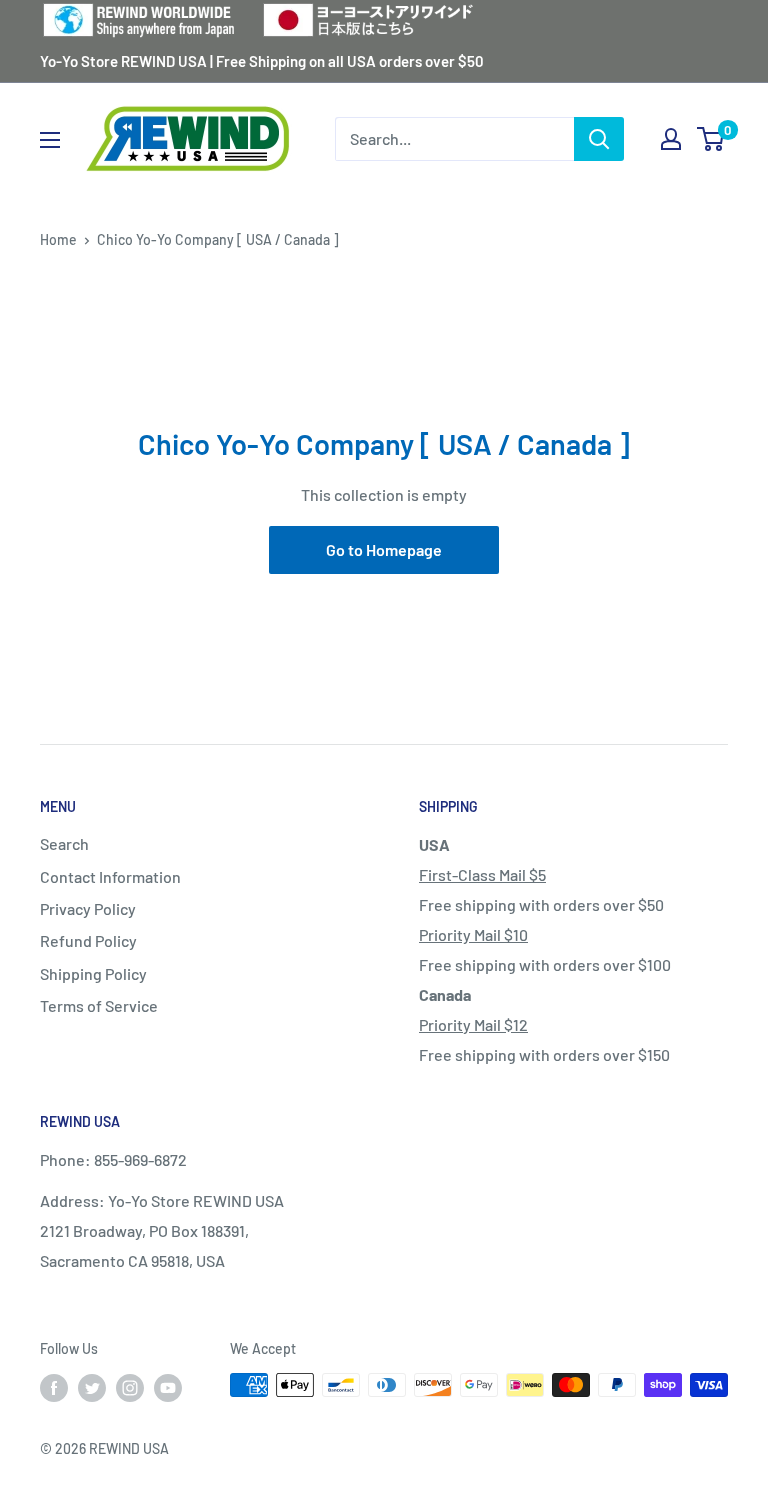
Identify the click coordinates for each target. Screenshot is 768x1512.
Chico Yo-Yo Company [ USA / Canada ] (218, 239)
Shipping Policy (93, 973)
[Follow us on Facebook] (54, 1387)
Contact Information (110, 876)
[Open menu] (50, 140)
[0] (711, 139)
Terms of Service (99, 1005)
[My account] (671, 139)
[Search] (599, 139)
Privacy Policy (88, 908)
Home (58, 239)
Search (64, 843)
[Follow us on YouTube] (168, 1387)
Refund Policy (88, 940)
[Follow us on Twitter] (92, 1387)
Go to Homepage (384, 549)
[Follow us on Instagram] (130, 1387)
